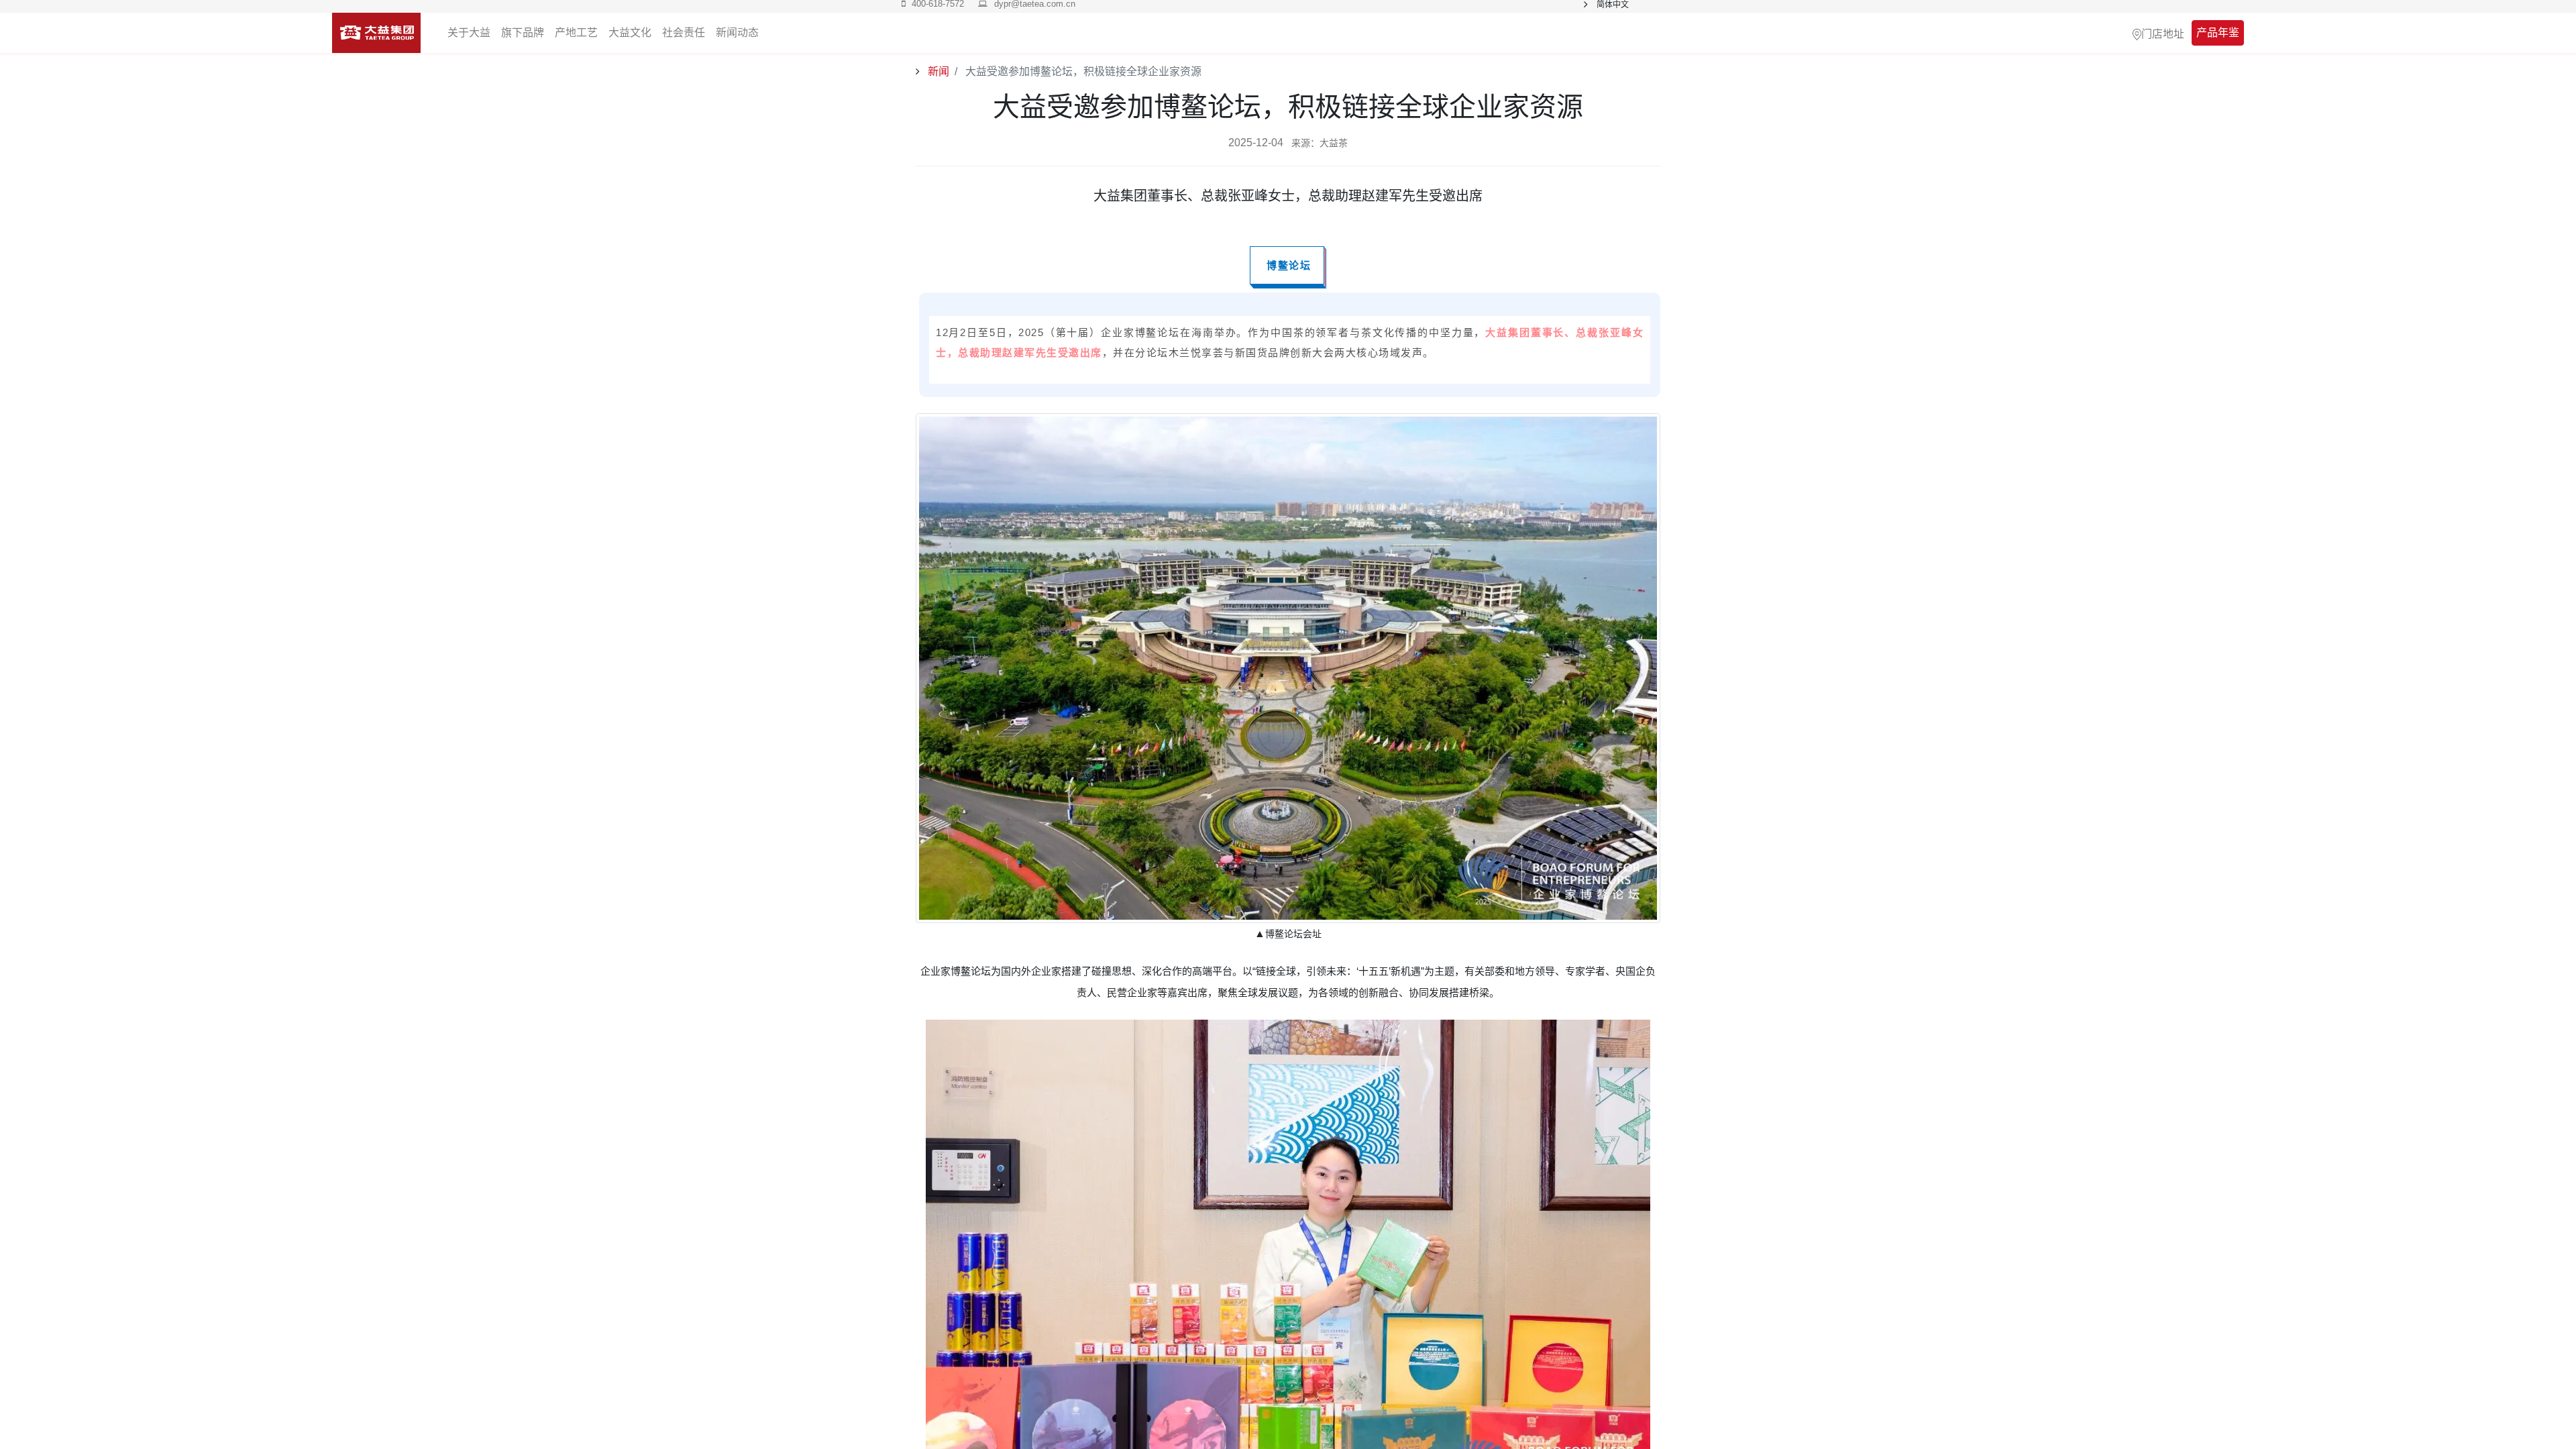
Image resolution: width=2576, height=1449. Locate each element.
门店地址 (2163, 33)
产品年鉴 (2218, 33)
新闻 (937, 71)
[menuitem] (737, 33)
